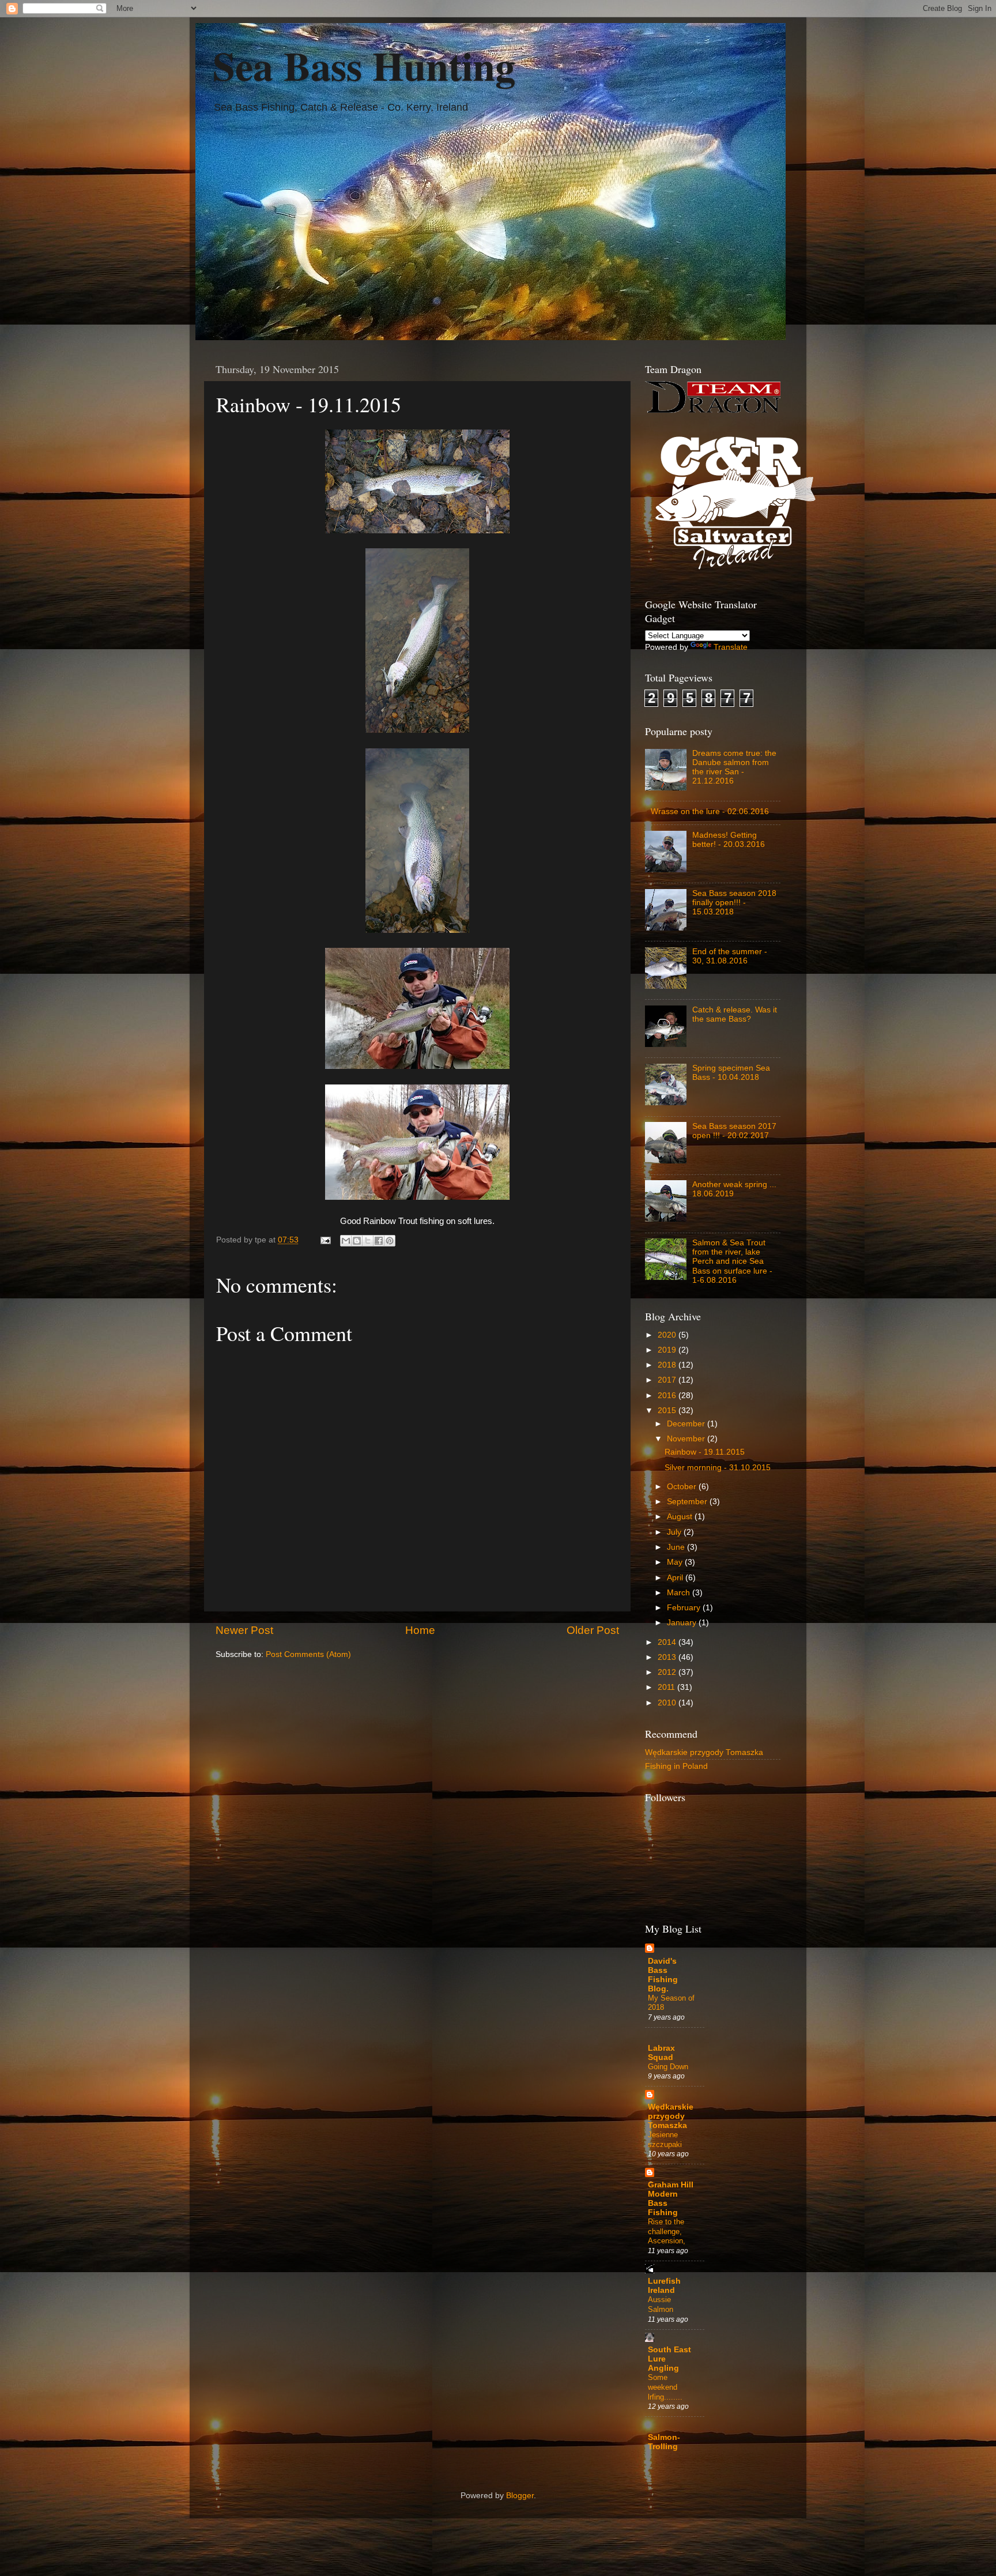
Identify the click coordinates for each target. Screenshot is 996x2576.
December (687, 1424)
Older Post (593, 1630)
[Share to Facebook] (379, 1241)
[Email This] (346, 1241)
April (676, 1578)
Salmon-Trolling (664, 2442)
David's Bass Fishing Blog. (663, 1975)
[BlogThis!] (357, 1241)
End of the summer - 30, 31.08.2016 (730, 956)
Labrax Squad (661, 2053)
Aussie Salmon (661, 2304)
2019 (668, 1350)
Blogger (520, 2496)
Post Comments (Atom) (308, 1654)
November (687, 1439)
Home (420, 1630)
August (681, 1517)
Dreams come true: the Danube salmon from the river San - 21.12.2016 (734, 767)
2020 (668, 1335)
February (685, 1608)
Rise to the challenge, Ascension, (667, 2231)
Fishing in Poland (676, 1766)
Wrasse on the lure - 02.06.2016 (710, 811)
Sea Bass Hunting (364, 65)
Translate (731, 647)
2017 (668, 1380)
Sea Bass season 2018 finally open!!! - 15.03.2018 (734, 903)
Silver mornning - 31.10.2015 (718, 1468)
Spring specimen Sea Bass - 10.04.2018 (731, 1073)
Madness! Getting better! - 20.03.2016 (729, 840)
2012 (668, 1672)
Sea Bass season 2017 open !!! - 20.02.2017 (734, 1131)
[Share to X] (368, 1241)
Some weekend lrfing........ (665, 2387)
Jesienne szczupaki (665, 2140)
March (680, 1593)
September (688, 1502)
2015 (668, 1411)
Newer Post (244, 1630)
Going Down (668, 2067)
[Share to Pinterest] (390, 1241)
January (683, 1623)
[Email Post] (325, 1240)
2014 (668, 1642)
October (683, 1487)
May (676, 1562)
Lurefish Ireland (664, 2286)
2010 (668, 1703)
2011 (667, 1687)
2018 (668, 1365)
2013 (668, 1657)
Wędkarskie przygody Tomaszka (704, 1752)
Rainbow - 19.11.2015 (705, 1452)
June (677, 1547)
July (675, 1532)
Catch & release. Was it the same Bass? (735, 1014)
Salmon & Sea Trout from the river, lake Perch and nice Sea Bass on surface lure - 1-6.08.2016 (732, 1261)
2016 (668, 1396)
